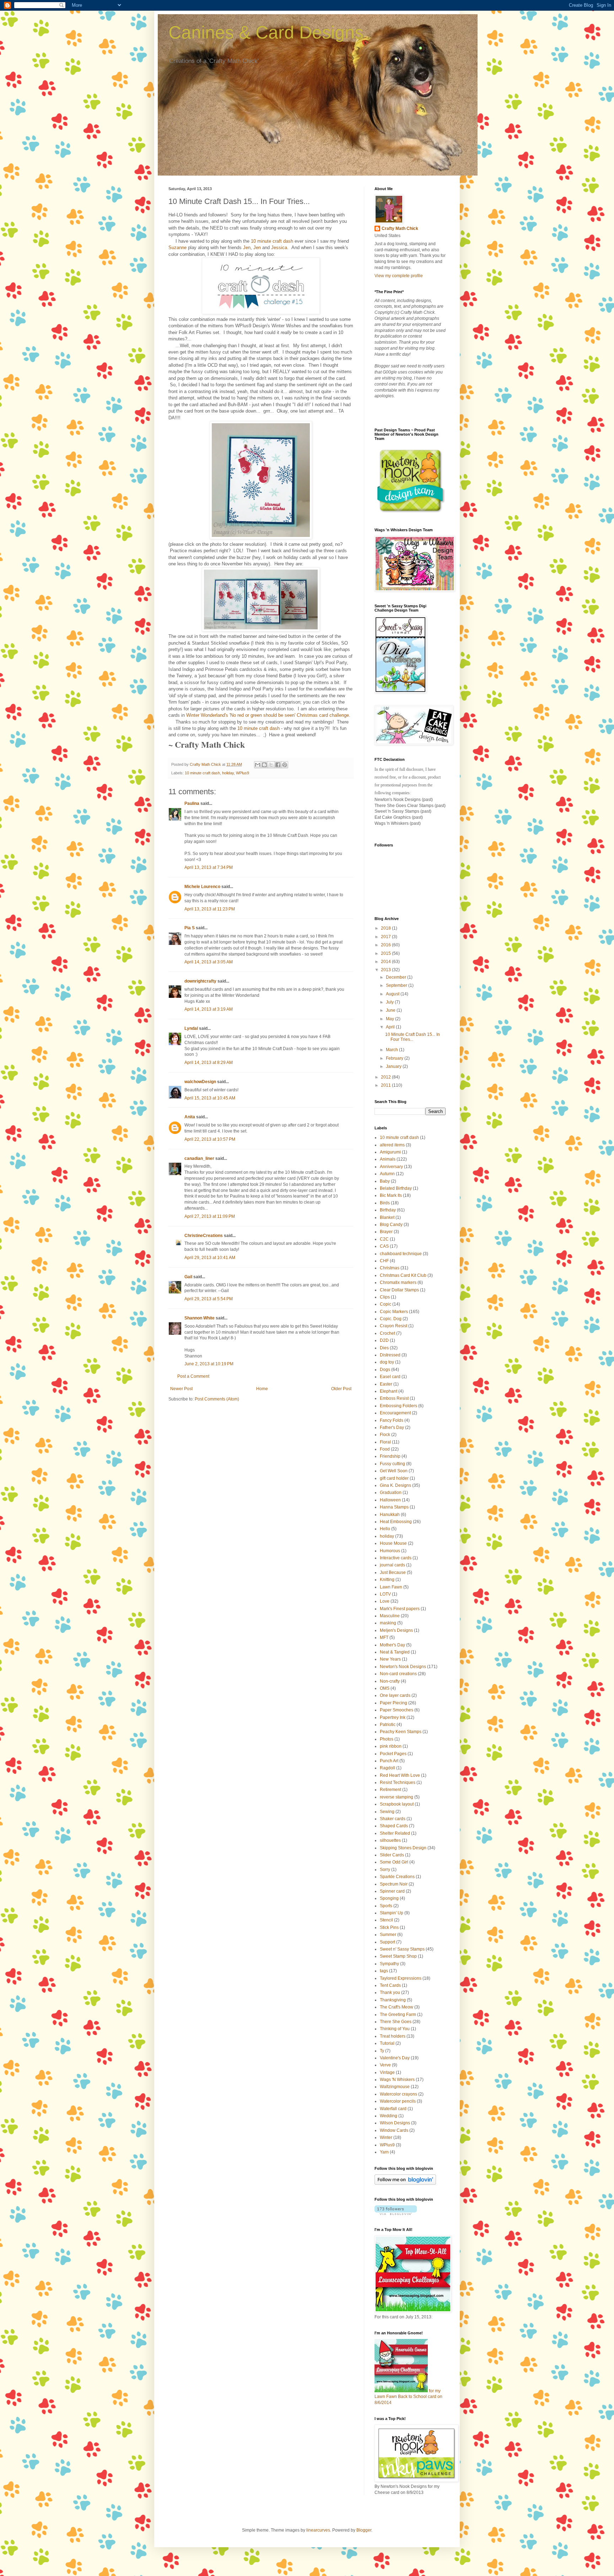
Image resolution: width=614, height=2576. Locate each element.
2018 (386, 928)
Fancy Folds (392, 1420)
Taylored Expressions (401, 1978)
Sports (386, 1906)
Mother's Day (392, 1645)
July (390, 1002)
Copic (386, 1304)
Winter (386, 2137)
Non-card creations (398, 1674)
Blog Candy (391, 1225)
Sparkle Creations (397, 1877)
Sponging (389, 1898)
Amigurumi (390, 1152)
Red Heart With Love (400, 1775)
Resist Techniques (398, 1782)
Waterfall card (393, 2109)
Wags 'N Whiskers (397, 2080)
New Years (390, 1659)
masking (388, 1623)
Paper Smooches (397, 1710)
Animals (388, 1159)
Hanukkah (390, 1515)
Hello (385, 1529)
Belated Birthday (396, 1188)
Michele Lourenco (202, 887)
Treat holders (393, 2036)
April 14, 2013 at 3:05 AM (209, 962)
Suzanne (177, 248)
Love (385, 1601)
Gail (188, 1277)
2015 (386, 953)
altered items (392, 1145)
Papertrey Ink (393, 1717)
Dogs (385, 1370)
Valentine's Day (395, 2058)
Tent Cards (390, 1985)
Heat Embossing (396, 1522)
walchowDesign (200, 1082)
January (394, 1066)
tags (384, 1971)
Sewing (387, 1812)
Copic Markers (394, 1312)
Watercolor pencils (398, 2101)
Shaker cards (393, 1819)
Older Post (341, 1389)
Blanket (387, 1217)
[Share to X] (271, 765)
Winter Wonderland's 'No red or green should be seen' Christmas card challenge (268, 715)
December (397, 977)
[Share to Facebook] (278, 765)
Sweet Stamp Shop (398, 1956)
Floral (385, 1442)
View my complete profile (399, 276)
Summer (388, 1935)
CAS (384, 1246)
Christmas (390, 1268)
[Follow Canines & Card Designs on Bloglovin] (405, 2183)
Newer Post (181, 1389)
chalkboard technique (401, 1254)
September (397, 985)
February (395, 1058)
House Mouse (393, 1543)
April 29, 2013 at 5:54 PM (209, 1299)
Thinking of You (395, 2029)
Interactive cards (396, 1558)
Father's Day (392, 1427)
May (391, 1019)
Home (262, 1389)
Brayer (386, 1232)
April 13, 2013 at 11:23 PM (210, 909)
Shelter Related (395, 1833)
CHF (384, 1261)
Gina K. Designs (395, 1485)
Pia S (190, 928)
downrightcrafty (200, 981)
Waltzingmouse (395, 2087)
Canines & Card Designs (266, 32)
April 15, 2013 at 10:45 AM (210, 1098)
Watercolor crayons (398, 2094)
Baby (385, 1181)
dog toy (387, 1362)
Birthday (388, 1210)
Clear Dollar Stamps (399, 1290)
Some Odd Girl (394, 1862)
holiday (228, 773)
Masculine (390, 1616)
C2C (384, 1239)
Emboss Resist (394, 1398)
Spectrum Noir (394, 1884)
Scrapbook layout (397, 1804)
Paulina (192, 803)
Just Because (393, 1572)
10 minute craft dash (272, 241)
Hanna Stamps (394, 1507)
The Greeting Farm (398, 2015)
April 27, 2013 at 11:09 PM (210, 1216)
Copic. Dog (391, 1319)
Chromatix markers (398, 1282)
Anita (190, 1117)
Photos (387, 1739)
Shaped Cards (394, 1826)
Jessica (279, 248)
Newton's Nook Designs (403, 1667)
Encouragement (395, 1413)
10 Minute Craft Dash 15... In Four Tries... (413, 1037)
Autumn (387, 1174)
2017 (386, 937)
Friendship (390, 1456)
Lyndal (191, 1028)
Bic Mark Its (391, 1195)
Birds (385, 1203)
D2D (384, 1340)
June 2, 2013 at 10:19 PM (209, 1364)
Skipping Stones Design (403, 1848)
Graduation (391, 1493)
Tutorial (387, 2043)
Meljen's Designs (396, 1630)
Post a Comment (193, 1376)
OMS (385, 1688)
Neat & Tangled (395, 1652)
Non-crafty (390, 1681)
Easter (386, 1384)
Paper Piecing (394, 1703)
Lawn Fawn (391, 1587)
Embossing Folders (398, 1406)
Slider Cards (392, 1855)
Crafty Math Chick (400, 228)
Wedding (389, 2116)
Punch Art (389, 1761)
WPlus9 (243, 773)
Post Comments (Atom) (217, 1399)
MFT (384, 1637)
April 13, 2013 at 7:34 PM (209, 867)
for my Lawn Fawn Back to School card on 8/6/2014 (408, 2397)
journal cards (392, 1565)
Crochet (387, 1333)
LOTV (385, 1594)
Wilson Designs (395, 2123)
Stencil (386, 1920)
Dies (384, 1348)
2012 (386, 1077)
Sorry (385, 1870)
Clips (385, 1297)
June (391, 1010)
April (391, 1027)
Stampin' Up (392, 1913)
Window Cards (394, 2130)
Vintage (387, 2072)
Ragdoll (387, 1768)
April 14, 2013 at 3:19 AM (209, 1009)
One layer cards (395, 1695)
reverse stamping (397, 1797)
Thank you (390, 1992)
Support (387, 1942)
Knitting (387, 1580)
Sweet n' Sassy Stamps (402, 1949)
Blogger (364, 2530)
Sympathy (389, 1964)
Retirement (391, 1790)
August (393, 994)
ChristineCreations (204, 1236)
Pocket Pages (393, 1754)
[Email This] (258, 765)
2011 (386, 1085)
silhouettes (390, 1840)
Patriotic (388, 1725)
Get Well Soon (394, 1471)
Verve (385, 2065)
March (392, 1050)
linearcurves (318, 2530)
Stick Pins (389, 1927)
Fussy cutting (392, 1464)
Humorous (390, 1551)
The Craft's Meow (397, 2007)
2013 (386, 970)
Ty (382, 2051)
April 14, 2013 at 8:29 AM (209, 1063)
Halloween (390, 1500)
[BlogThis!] (264, 765)
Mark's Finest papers (400, 1609)
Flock (385, 1435)
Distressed (390, 1355)
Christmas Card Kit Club (403, 1275)
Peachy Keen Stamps (401, 1732)
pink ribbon (391, 1746)
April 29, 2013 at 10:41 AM (210, 1258)
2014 (386, 962)
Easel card (390, 1377)
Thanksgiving (393, 2000)
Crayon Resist (394, 1326)
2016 (386, 945)
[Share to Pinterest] (285, 765)
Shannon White (200, 1318)
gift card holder (394, 1478)
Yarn (384, 2152)
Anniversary (391, 1167)
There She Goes (396, 2022)
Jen (247, 248)
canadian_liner (199, 1158)
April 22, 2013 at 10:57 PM (210, 1139)
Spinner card (392, 1891)
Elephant (389, 1391)
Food (385, 1449)
